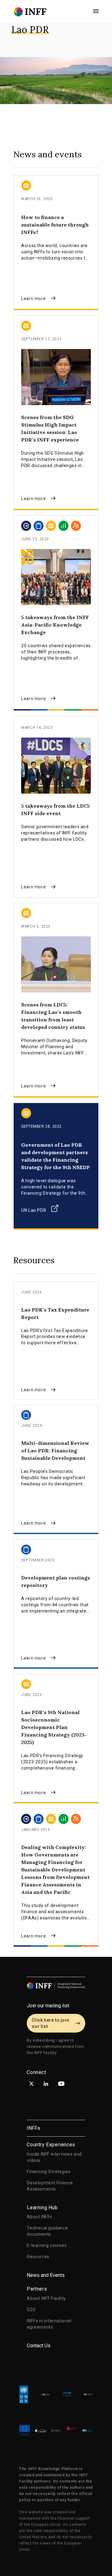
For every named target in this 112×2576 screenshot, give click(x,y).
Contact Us (39, 2346)
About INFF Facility (46, 2298)
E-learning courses (47, 2245)
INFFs (33, 2128)
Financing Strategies (49, 2172)
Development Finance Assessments (50, 2186)
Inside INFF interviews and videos (54, 2157)
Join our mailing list (48, 2006)
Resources (38, 2257)
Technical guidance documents (47, 2231)
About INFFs (40, 2217)
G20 (31, 2310)
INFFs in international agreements (49, 2324)
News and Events (46, 2275)
